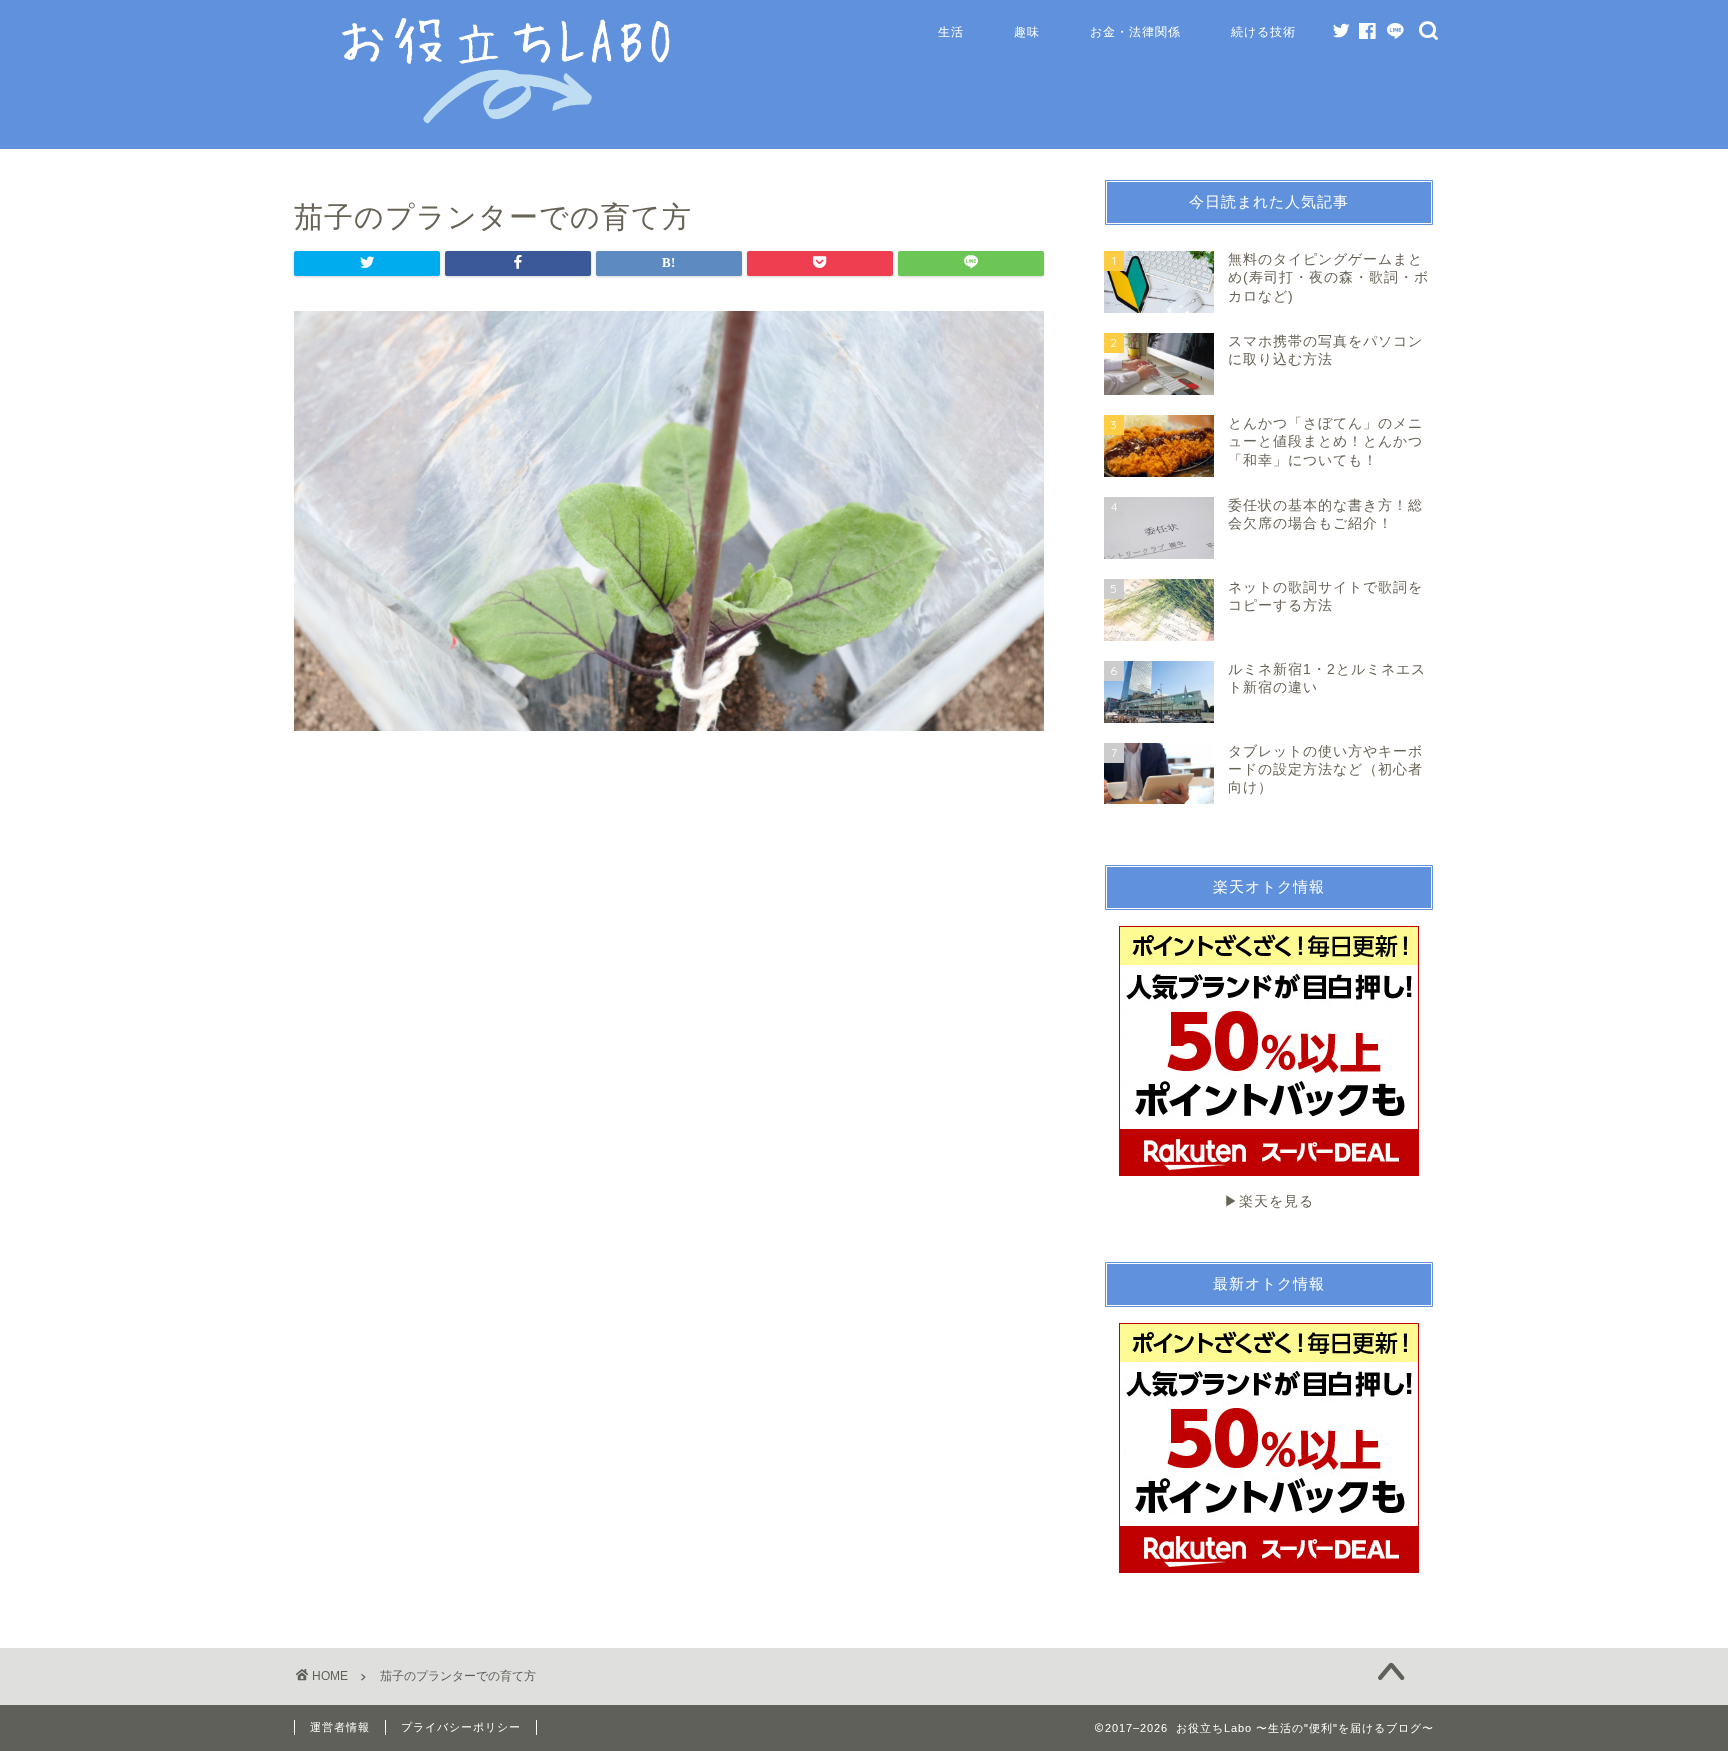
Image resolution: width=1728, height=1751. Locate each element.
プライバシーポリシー (461, 1727)
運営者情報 (340, 1727)
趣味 (1027, 31)
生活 (951, 31)
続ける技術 (1263, 31)
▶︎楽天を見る (1269, 1201)
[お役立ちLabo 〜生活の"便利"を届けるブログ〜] (509, 119)
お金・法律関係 (1135, 31)
